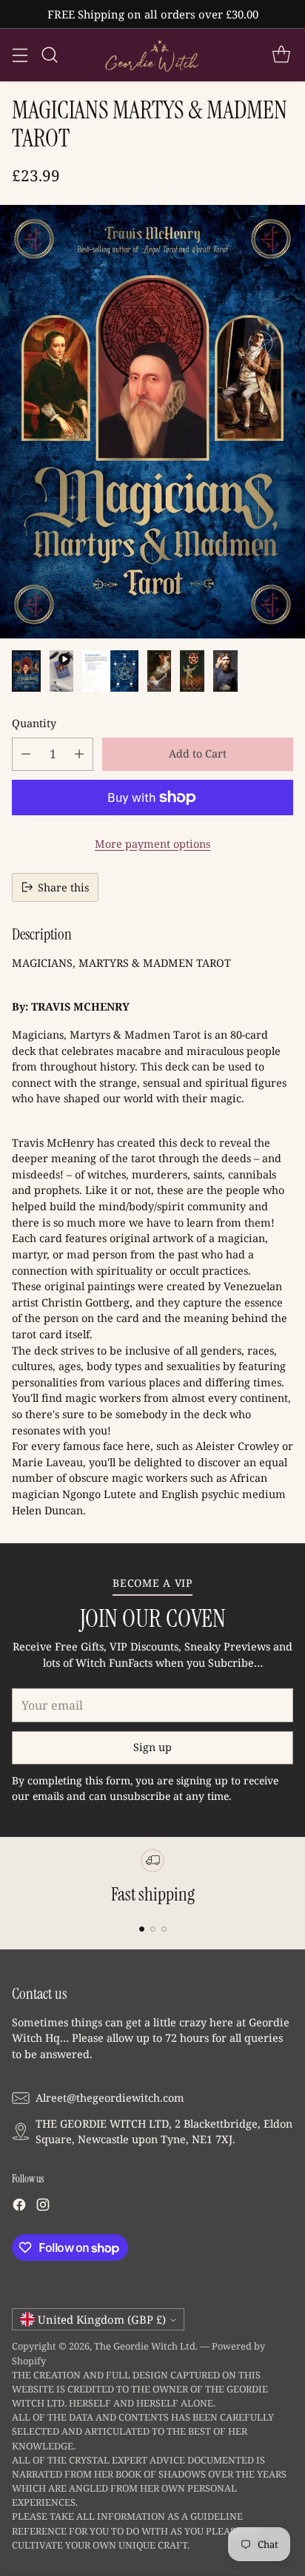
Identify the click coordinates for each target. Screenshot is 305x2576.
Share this (63, 887)
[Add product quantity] (79, 754)
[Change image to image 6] (225, 671)
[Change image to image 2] (61, 671)
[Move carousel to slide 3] (164, 1929)
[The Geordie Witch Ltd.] (152, 55)
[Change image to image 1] (26, 671)
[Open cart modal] (281, 55)
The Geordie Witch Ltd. (146, 2346)
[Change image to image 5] (192, 671)
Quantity (34, 723)
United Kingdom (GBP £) (102, 2319)
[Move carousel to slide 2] (153, 1929)
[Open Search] (49, 55)
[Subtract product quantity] (26, 754)
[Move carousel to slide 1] (142, 1929)
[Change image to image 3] (110, 671)
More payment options (152, 844)
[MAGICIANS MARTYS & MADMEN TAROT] (152, 422)
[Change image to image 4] (160, 671)
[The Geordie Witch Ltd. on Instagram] (43, 2207)
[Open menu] (20, 55)
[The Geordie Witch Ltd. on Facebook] (19, 2207)
